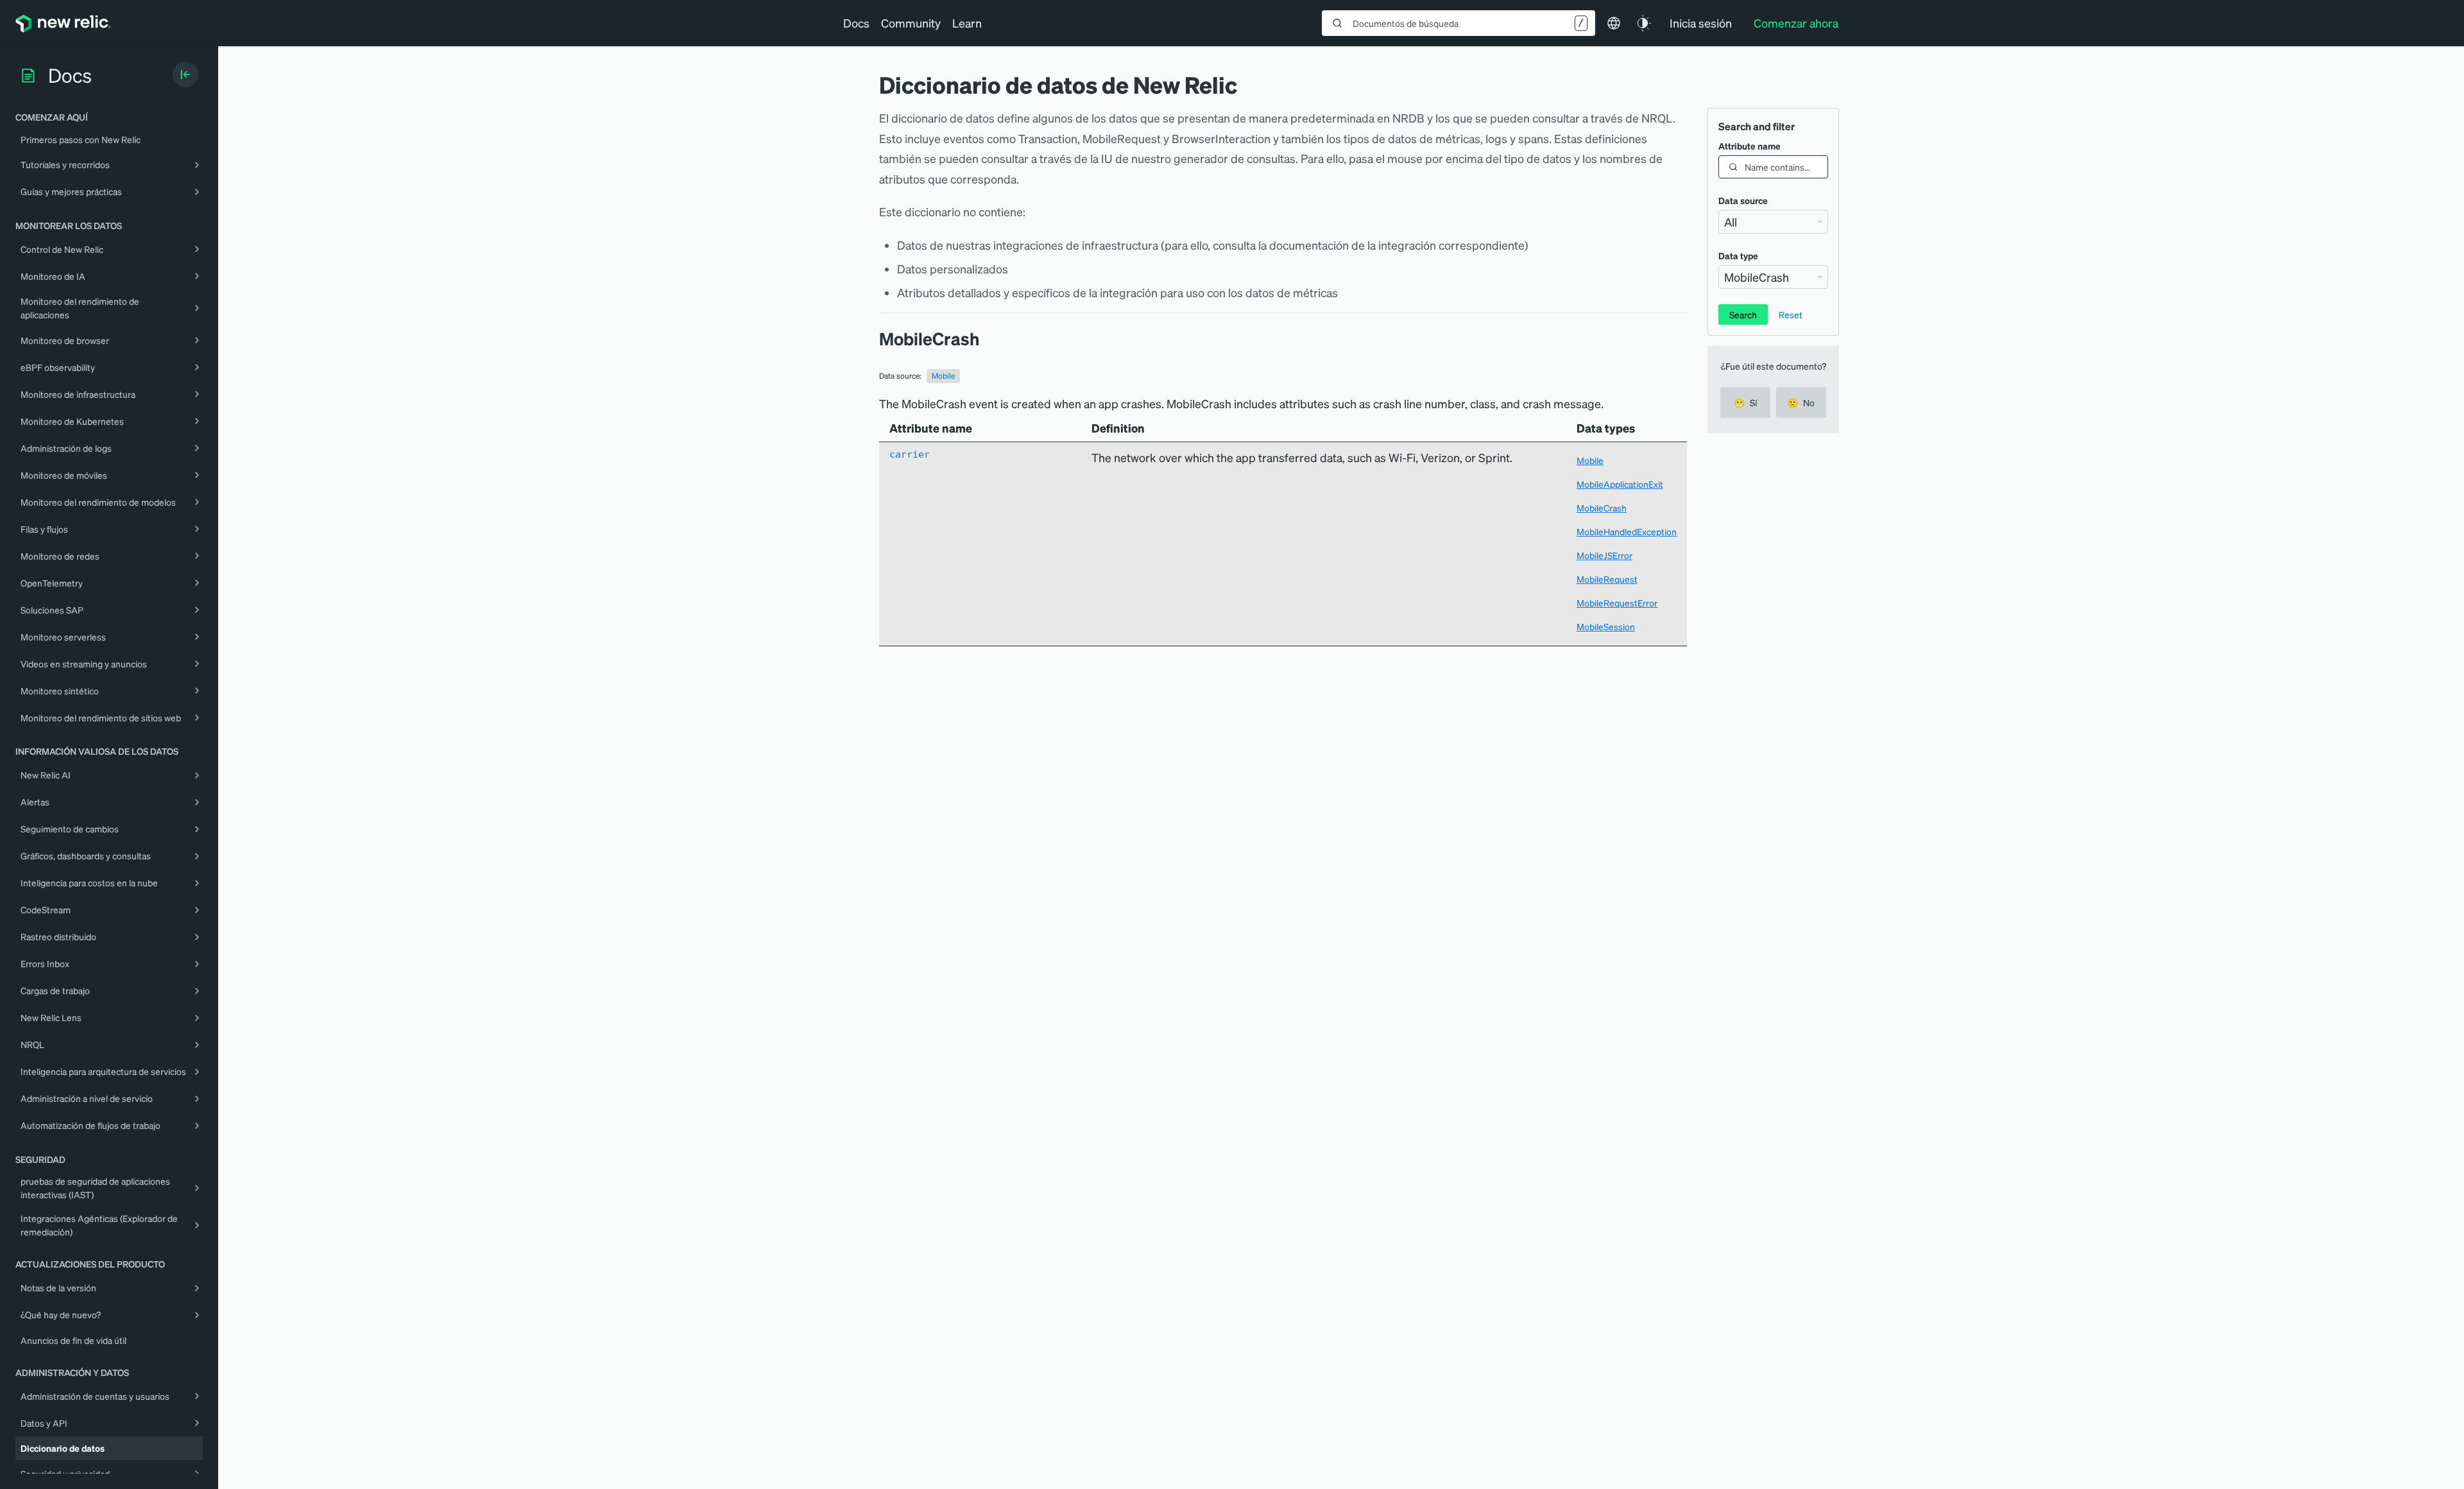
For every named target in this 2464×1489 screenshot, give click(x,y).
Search (1743, 314)
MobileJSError (1604, 555)
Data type (1738, 255)
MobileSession (1606, 626)
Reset (1791, 314)
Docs (856, 23)
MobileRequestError (1617, 603)
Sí (1745, 402)
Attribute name (1750, 146)
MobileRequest (1607, 579)
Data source (1743, 200)
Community (911, 23)
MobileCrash (1602, 508)
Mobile (943, 376)
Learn (967, 23)
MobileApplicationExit (1620, 484)
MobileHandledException (1627, 531)
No (1801, 402)
